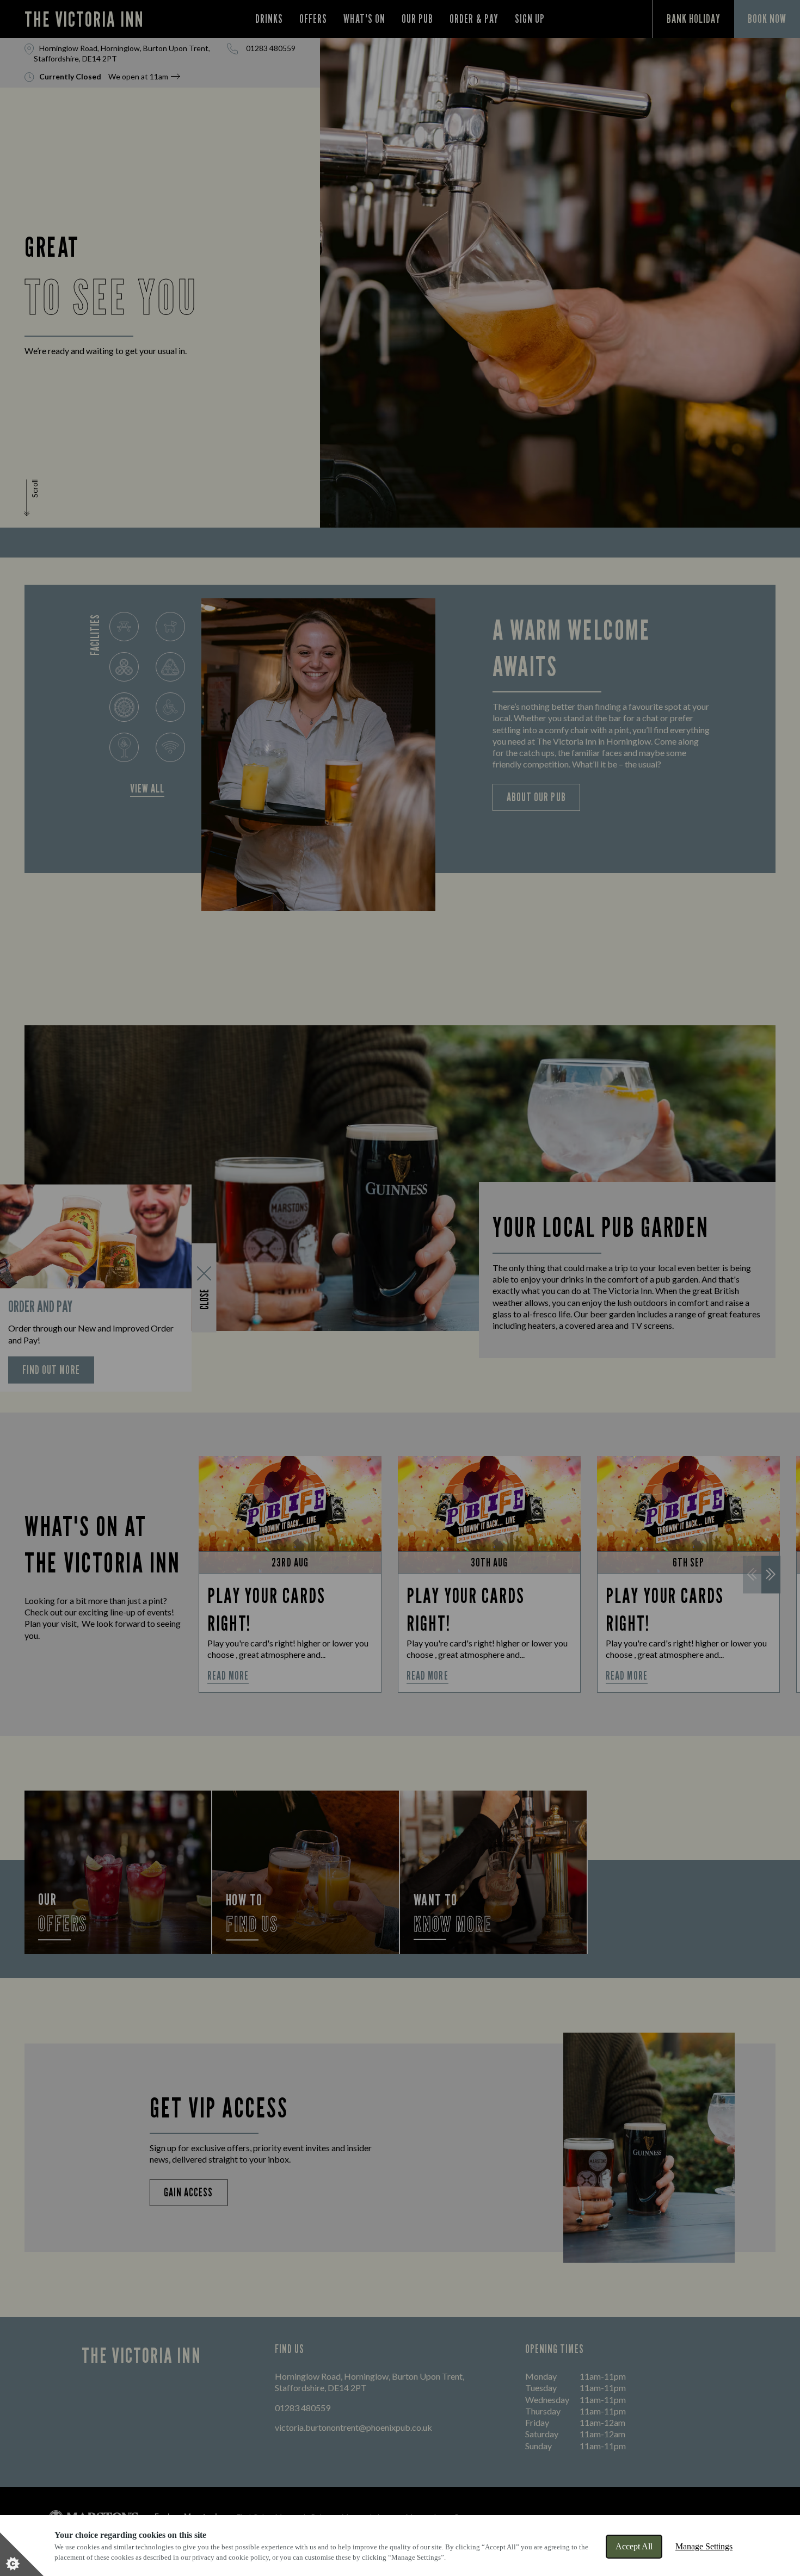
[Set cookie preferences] (22, 2554)
